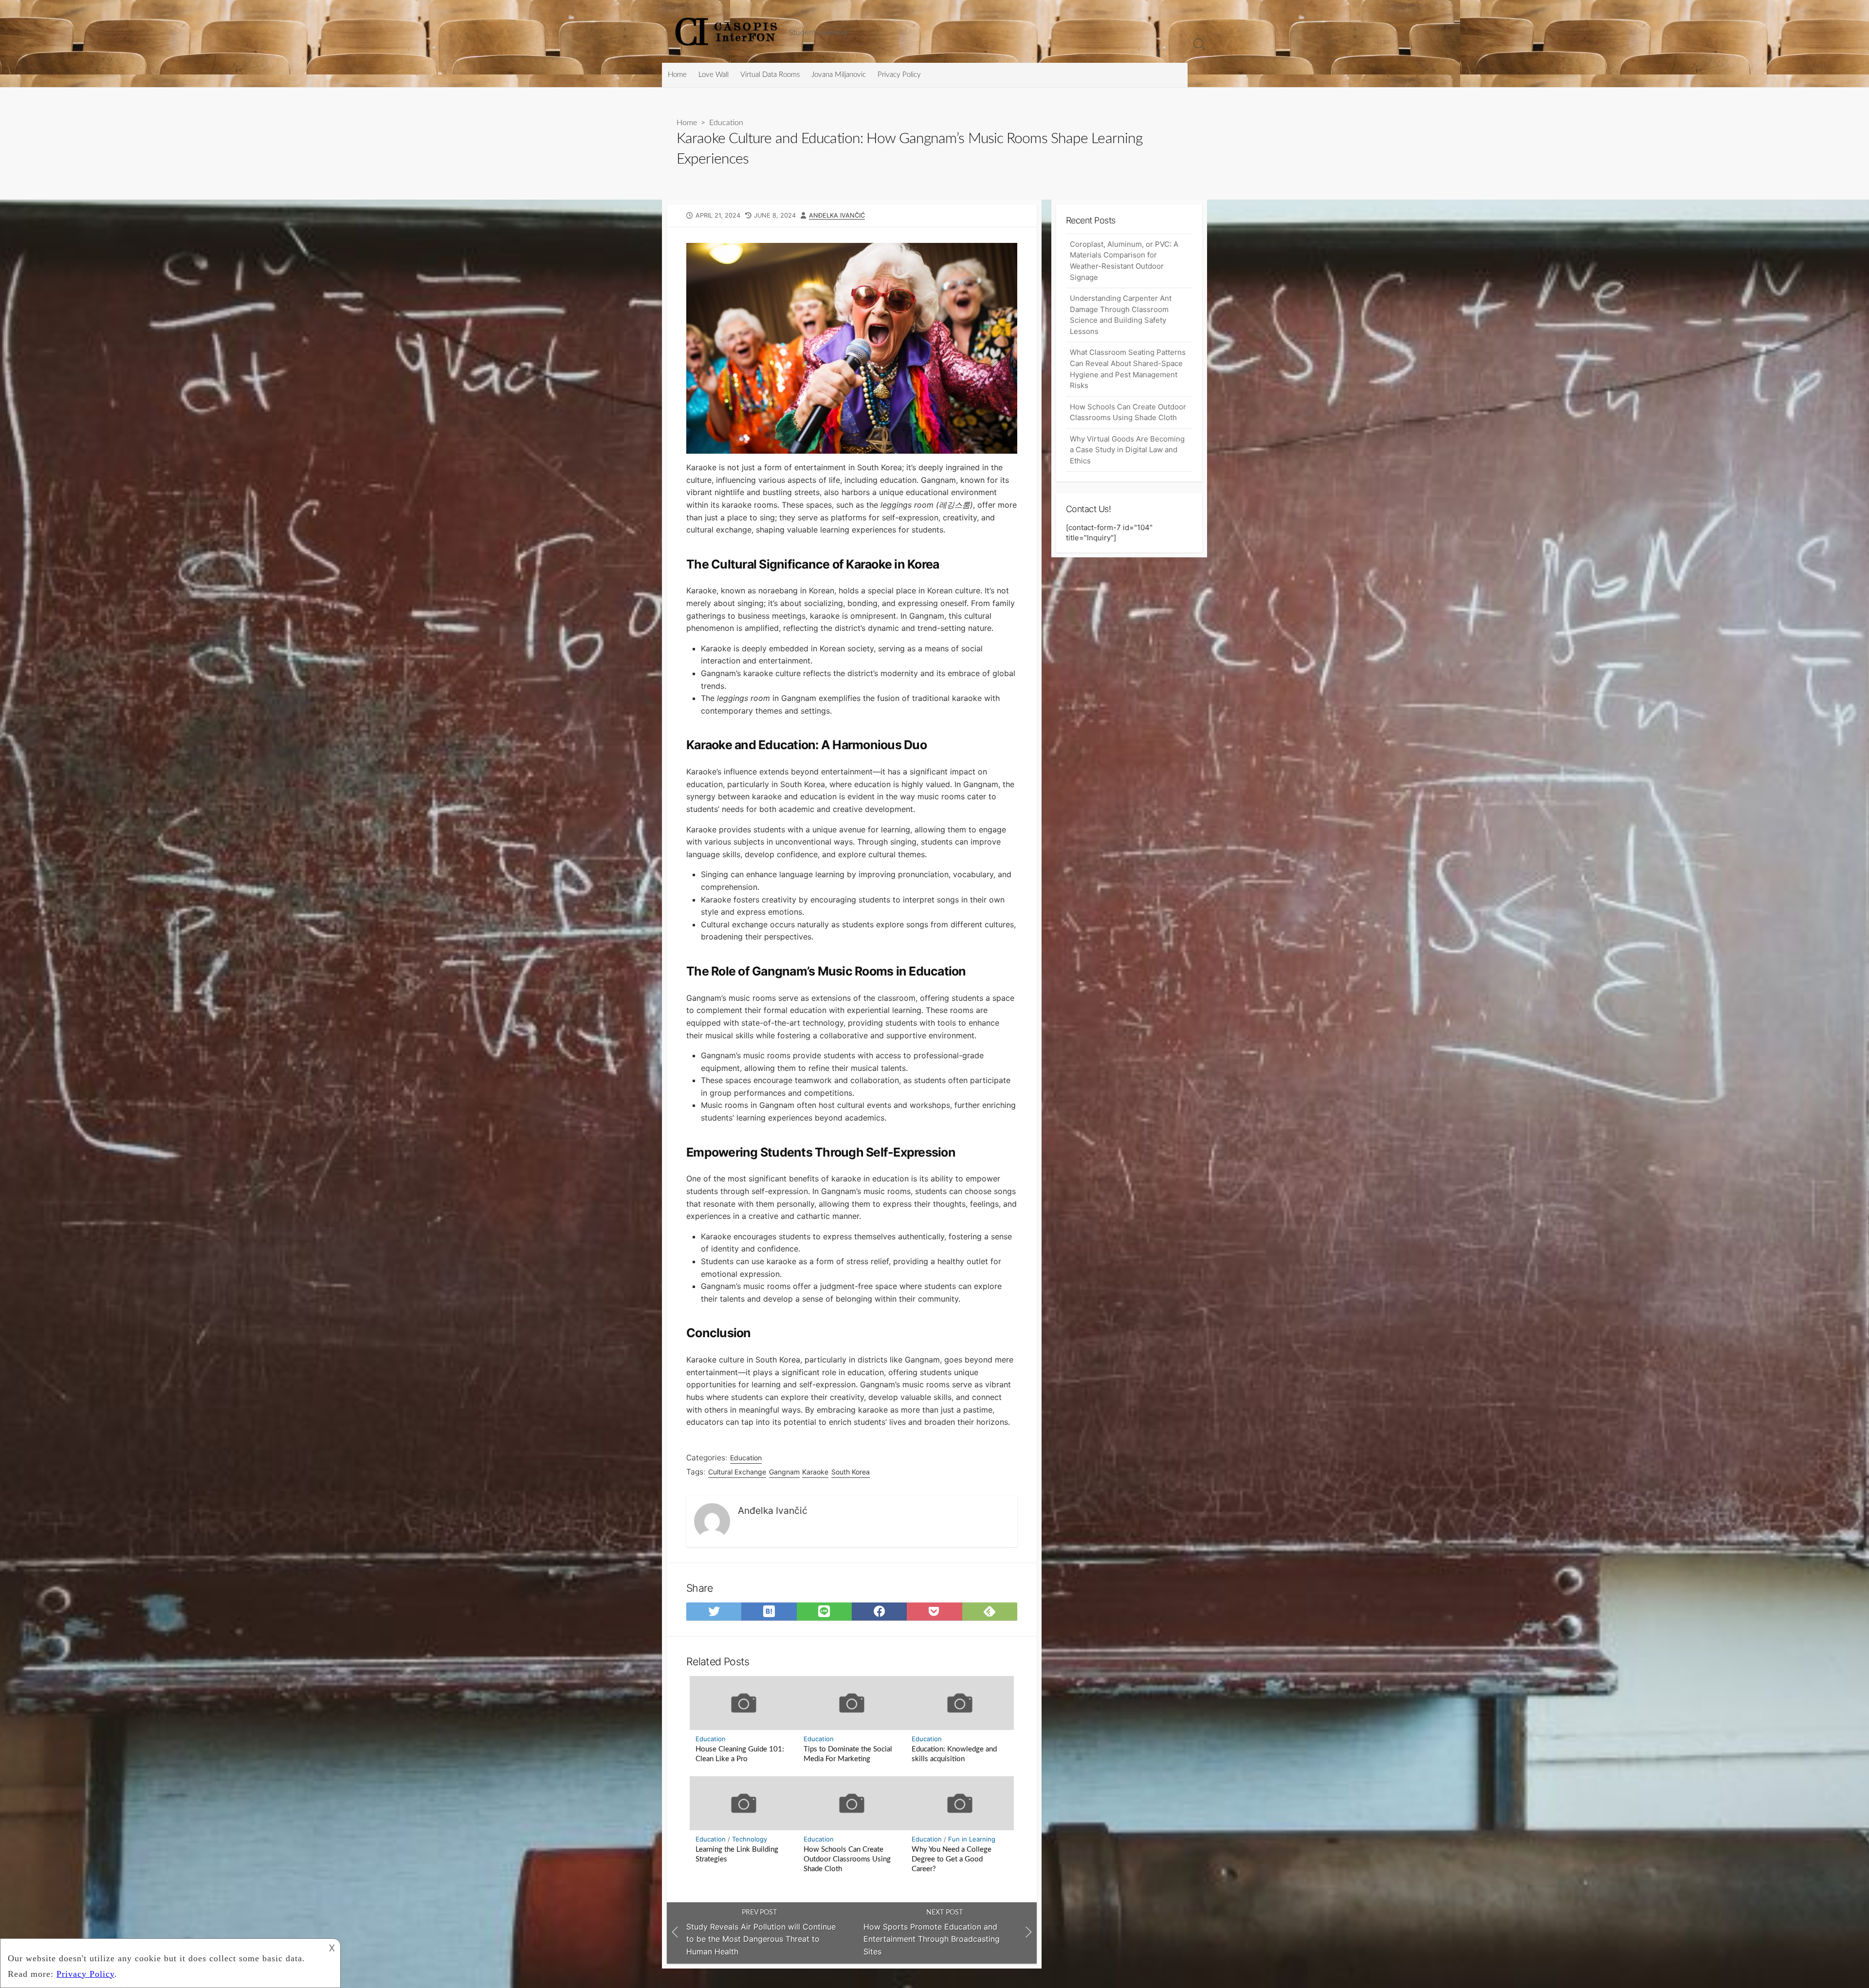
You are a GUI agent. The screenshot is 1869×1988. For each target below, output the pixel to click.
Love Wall (714, 75)
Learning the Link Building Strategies (737, 1854)
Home (677, 75)
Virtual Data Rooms (770, 75)
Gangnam (784, 1472)
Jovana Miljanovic (839, 75)
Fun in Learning (972, 1839)
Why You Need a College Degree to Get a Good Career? (952, 1859)
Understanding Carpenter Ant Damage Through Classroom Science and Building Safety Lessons (1121, 315)
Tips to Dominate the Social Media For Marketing (848, 1754)
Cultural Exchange (737, 1472)
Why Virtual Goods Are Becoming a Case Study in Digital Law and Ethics (1127, 450)
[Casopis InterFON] (728, 31)
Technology (750, 1839)
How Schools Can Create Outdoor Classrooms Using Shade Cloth (847, 1859)
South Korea (851, 1472)
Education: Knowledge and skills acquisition (954, 1754)
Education (726, 123)
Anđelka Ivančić (837, 215)
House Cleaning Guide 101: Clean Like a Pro (740, 1754)
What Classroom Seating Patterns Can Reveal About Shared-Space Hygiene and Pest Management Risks (1128, 369)
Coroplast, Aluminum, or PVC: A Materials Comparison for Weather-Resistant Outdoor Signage (1124, 261)
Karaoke (815, 1472)
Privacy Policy (899, 75)
